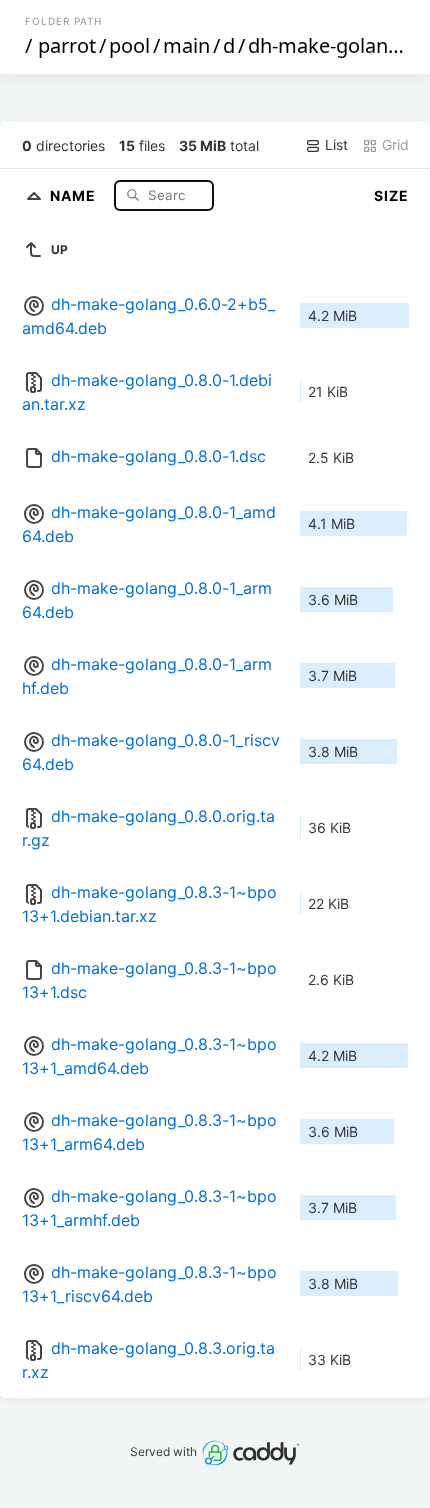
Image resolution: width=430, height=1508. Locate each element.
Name (75, 194)
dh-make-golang (324, 45)
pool (129, 45)
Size (391, 195)
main (186, 45)
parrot (67, 45)
